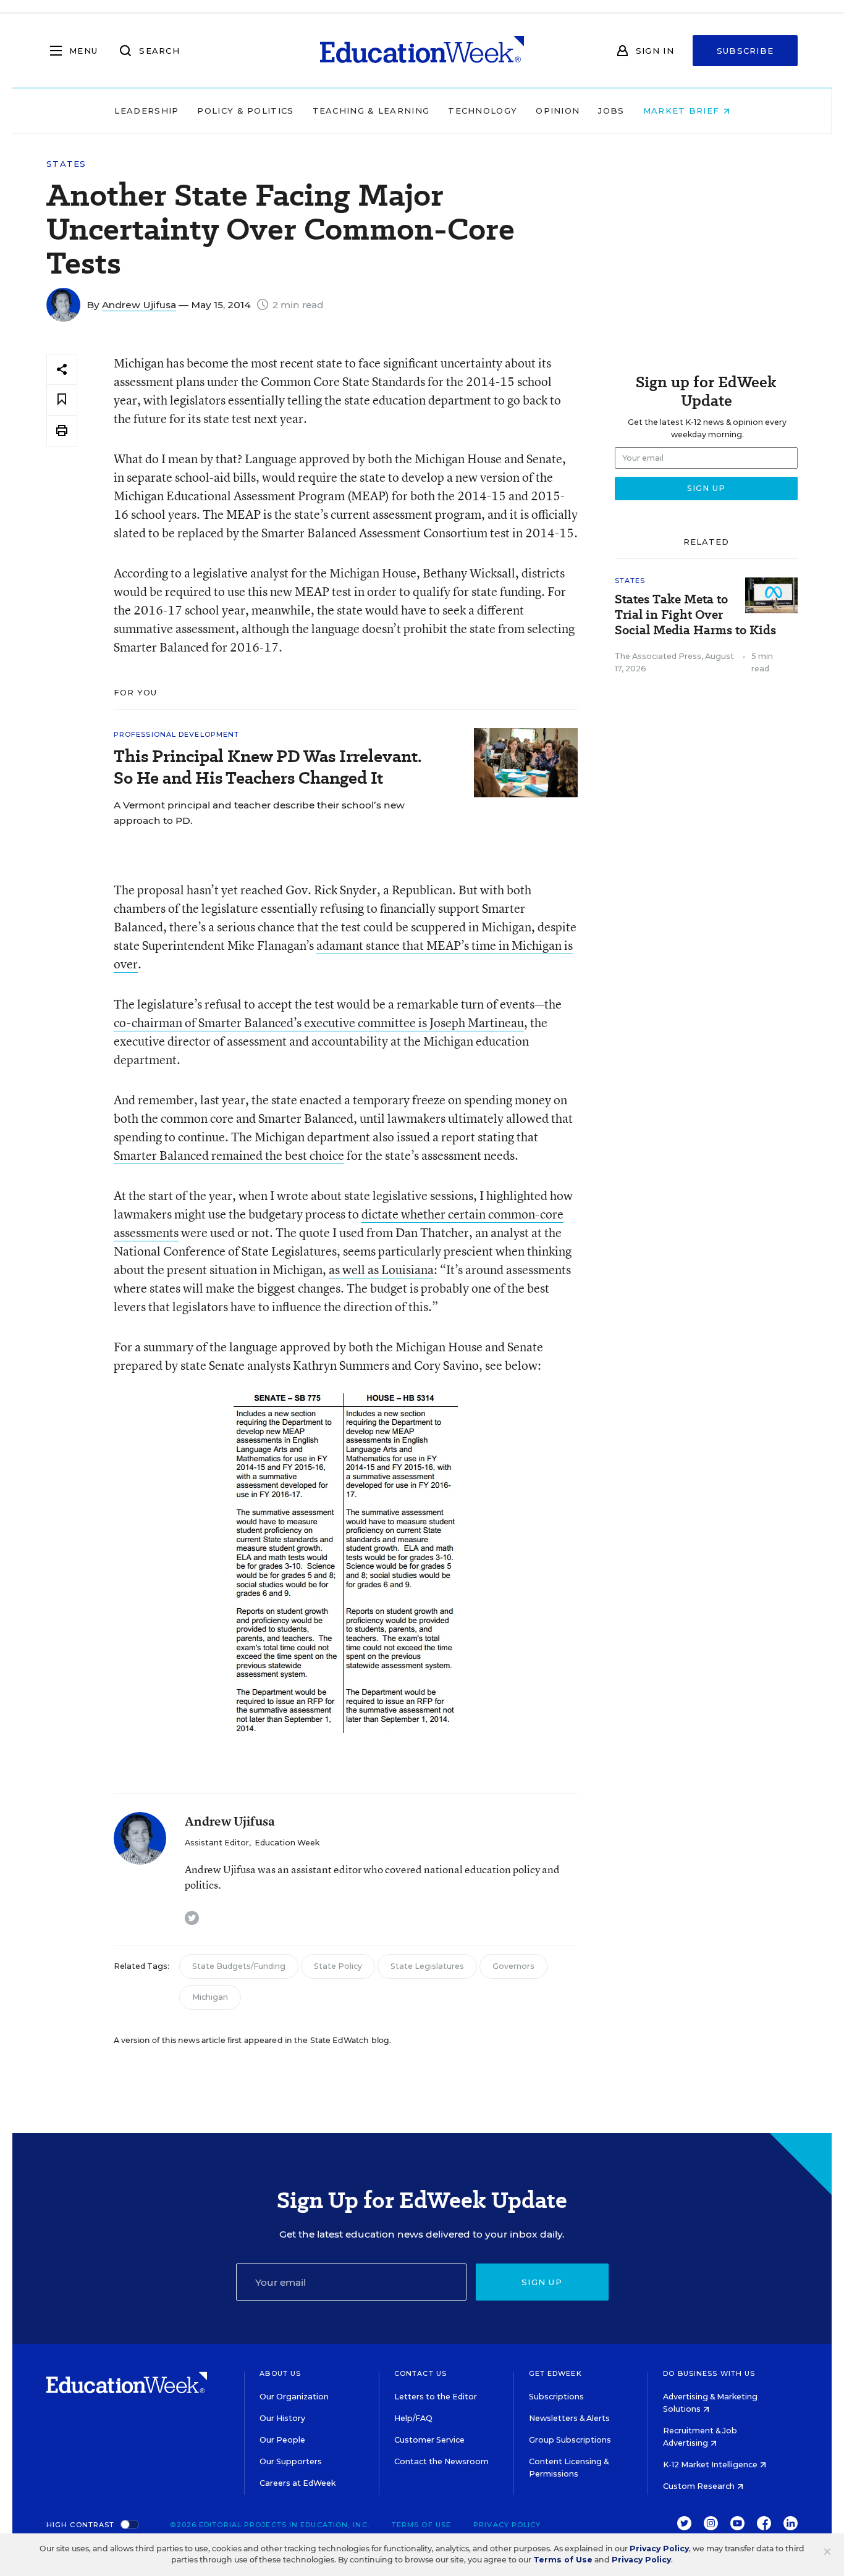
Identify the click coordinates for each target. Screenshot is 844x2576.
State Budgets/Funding (239, 1966)
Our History (282, 2418)
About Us (280, 2373)
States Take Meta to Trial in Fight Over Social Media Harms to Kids (695, 615)
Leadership (146, 111)
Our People (282, 2440)
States (66, 164)
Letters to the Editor (436, 2397)
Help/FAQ (413, 2418)
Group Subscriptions (570, 2440)
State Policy (338, 1966)
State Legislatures (427, 1966)
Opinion (558, 111)
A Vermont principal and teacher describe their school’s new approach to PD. (259, 813)
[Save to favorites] (62, 400)
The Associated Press (658, 656)
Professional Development (176, 734)
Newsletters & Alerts (569, 2418)
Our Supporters (291, 2461)
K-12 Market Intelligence (711, 2465)
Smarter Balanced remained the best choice (229, 1155)
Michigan (210, 1997)
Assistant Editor (217, 1843)
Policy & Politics (245, 111)
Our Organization (294, 2397)
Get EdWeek (555, 2373)
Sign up (542, 2282)
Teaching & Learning (371, 111)
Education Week (287, 1843)
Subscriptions (556, 2397)
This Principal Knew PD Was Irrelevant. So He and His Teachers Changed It (268, 767)
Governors (513, 1966)
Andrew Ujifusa (139, 305)
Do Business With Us (709, 2373)
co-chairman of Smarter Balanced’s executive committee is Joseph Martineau (319, 1022)
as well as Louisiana (381, 1269)
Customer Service (429, 2440)
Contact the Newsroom (441, 2461)
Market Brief (683, 111)
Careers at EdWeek (298, 2483)
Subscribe (745, 51)
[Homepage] (422, 51)
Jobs (611, 111)
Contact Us (420, 2373)
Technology (483, 111)
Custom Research (700, 2486)
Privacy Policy (507, 2525)
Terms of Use (421, 2525)
